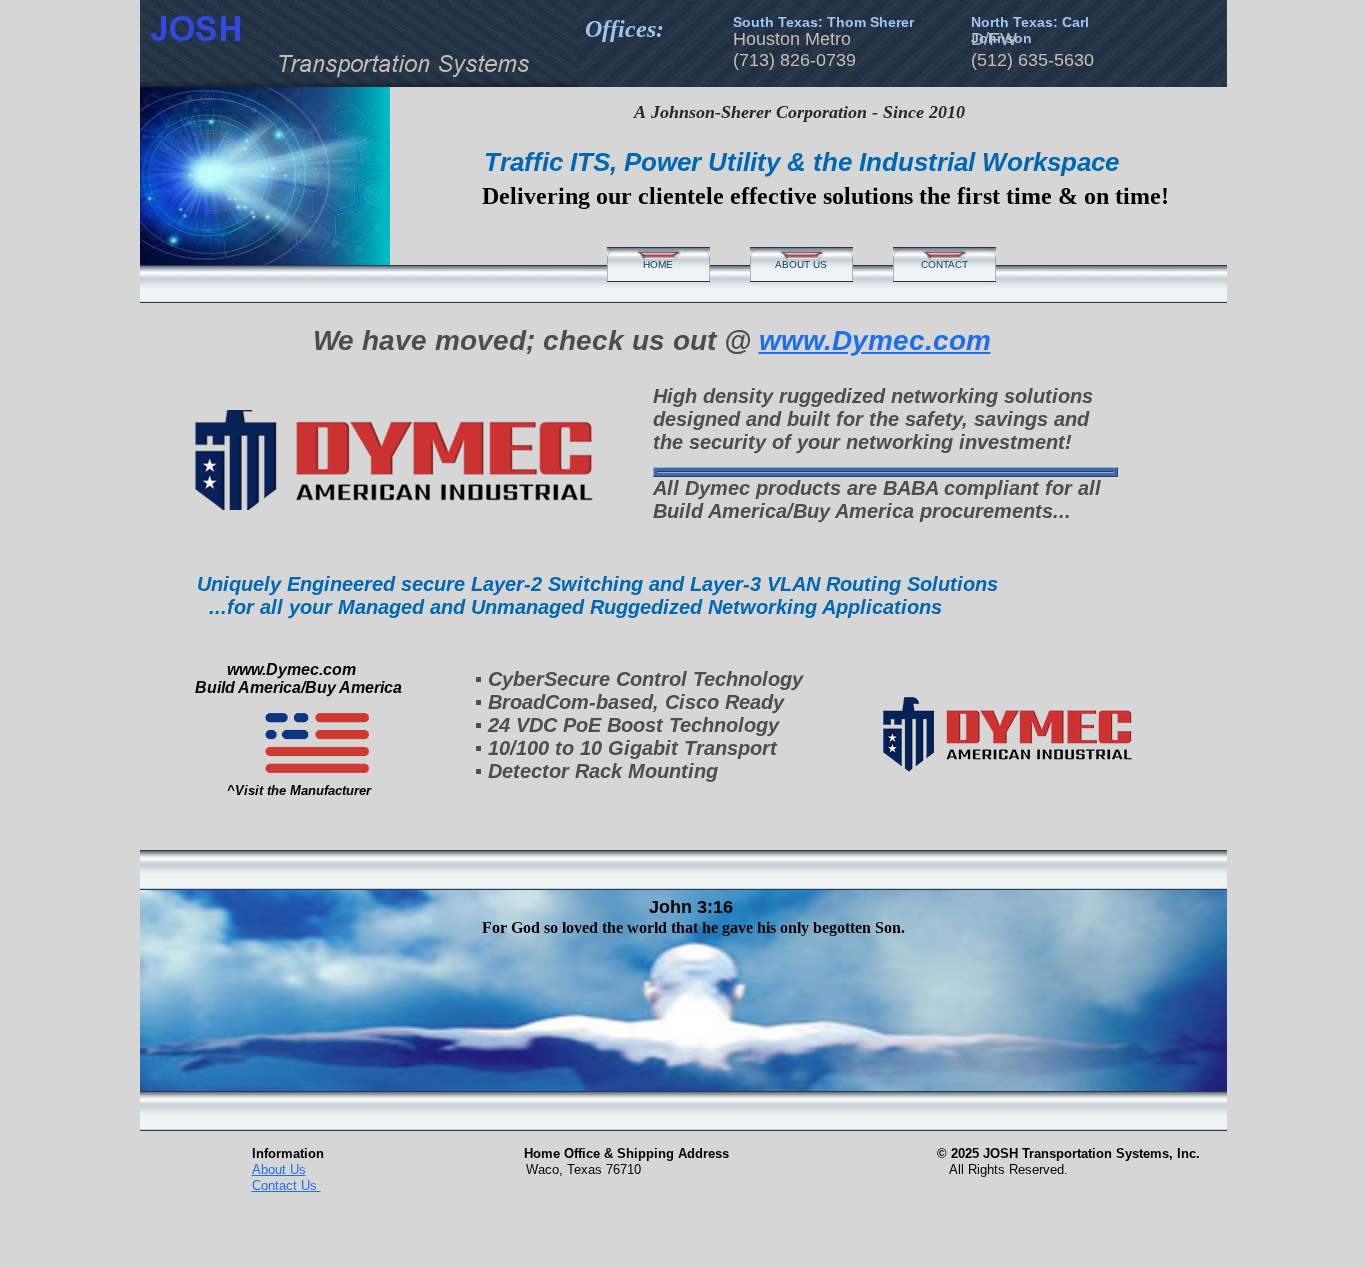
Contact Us (286, 1185)
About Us (279, 1169)
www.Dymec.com (875, 340)
